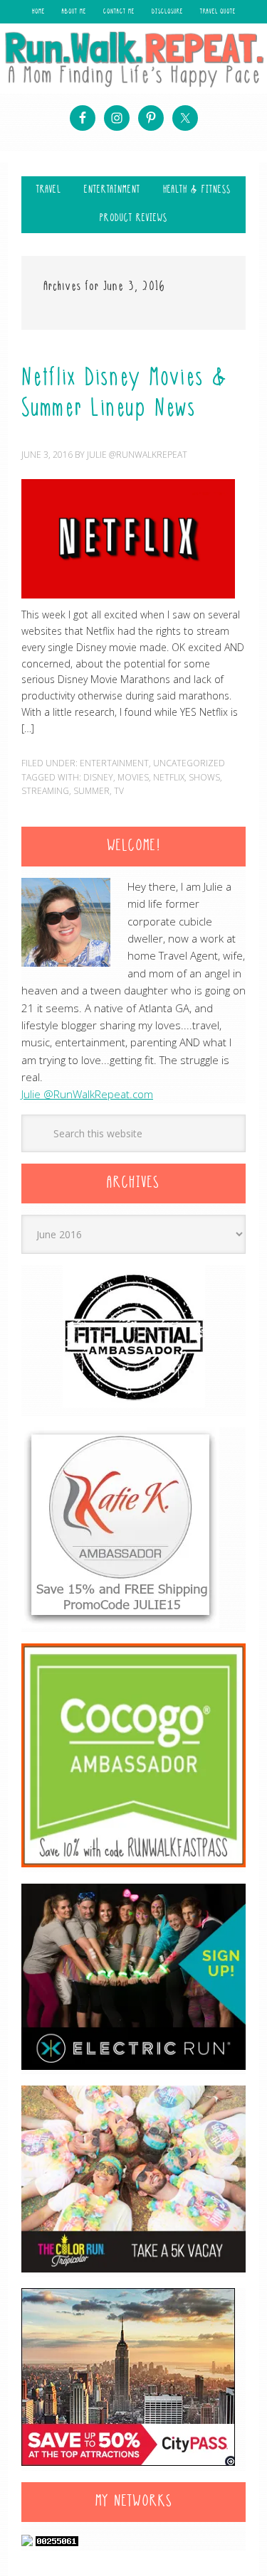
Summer (91, 791)
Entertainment (114, 763)
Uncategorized (189, 763)
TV (119, 791)
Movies (133, 777)
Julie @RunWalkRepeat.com (87, 1094)
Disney (98, 777)
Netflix (169, 777)
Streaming (45, 791)
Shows (204, 777)
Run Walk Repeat (133, 59)
